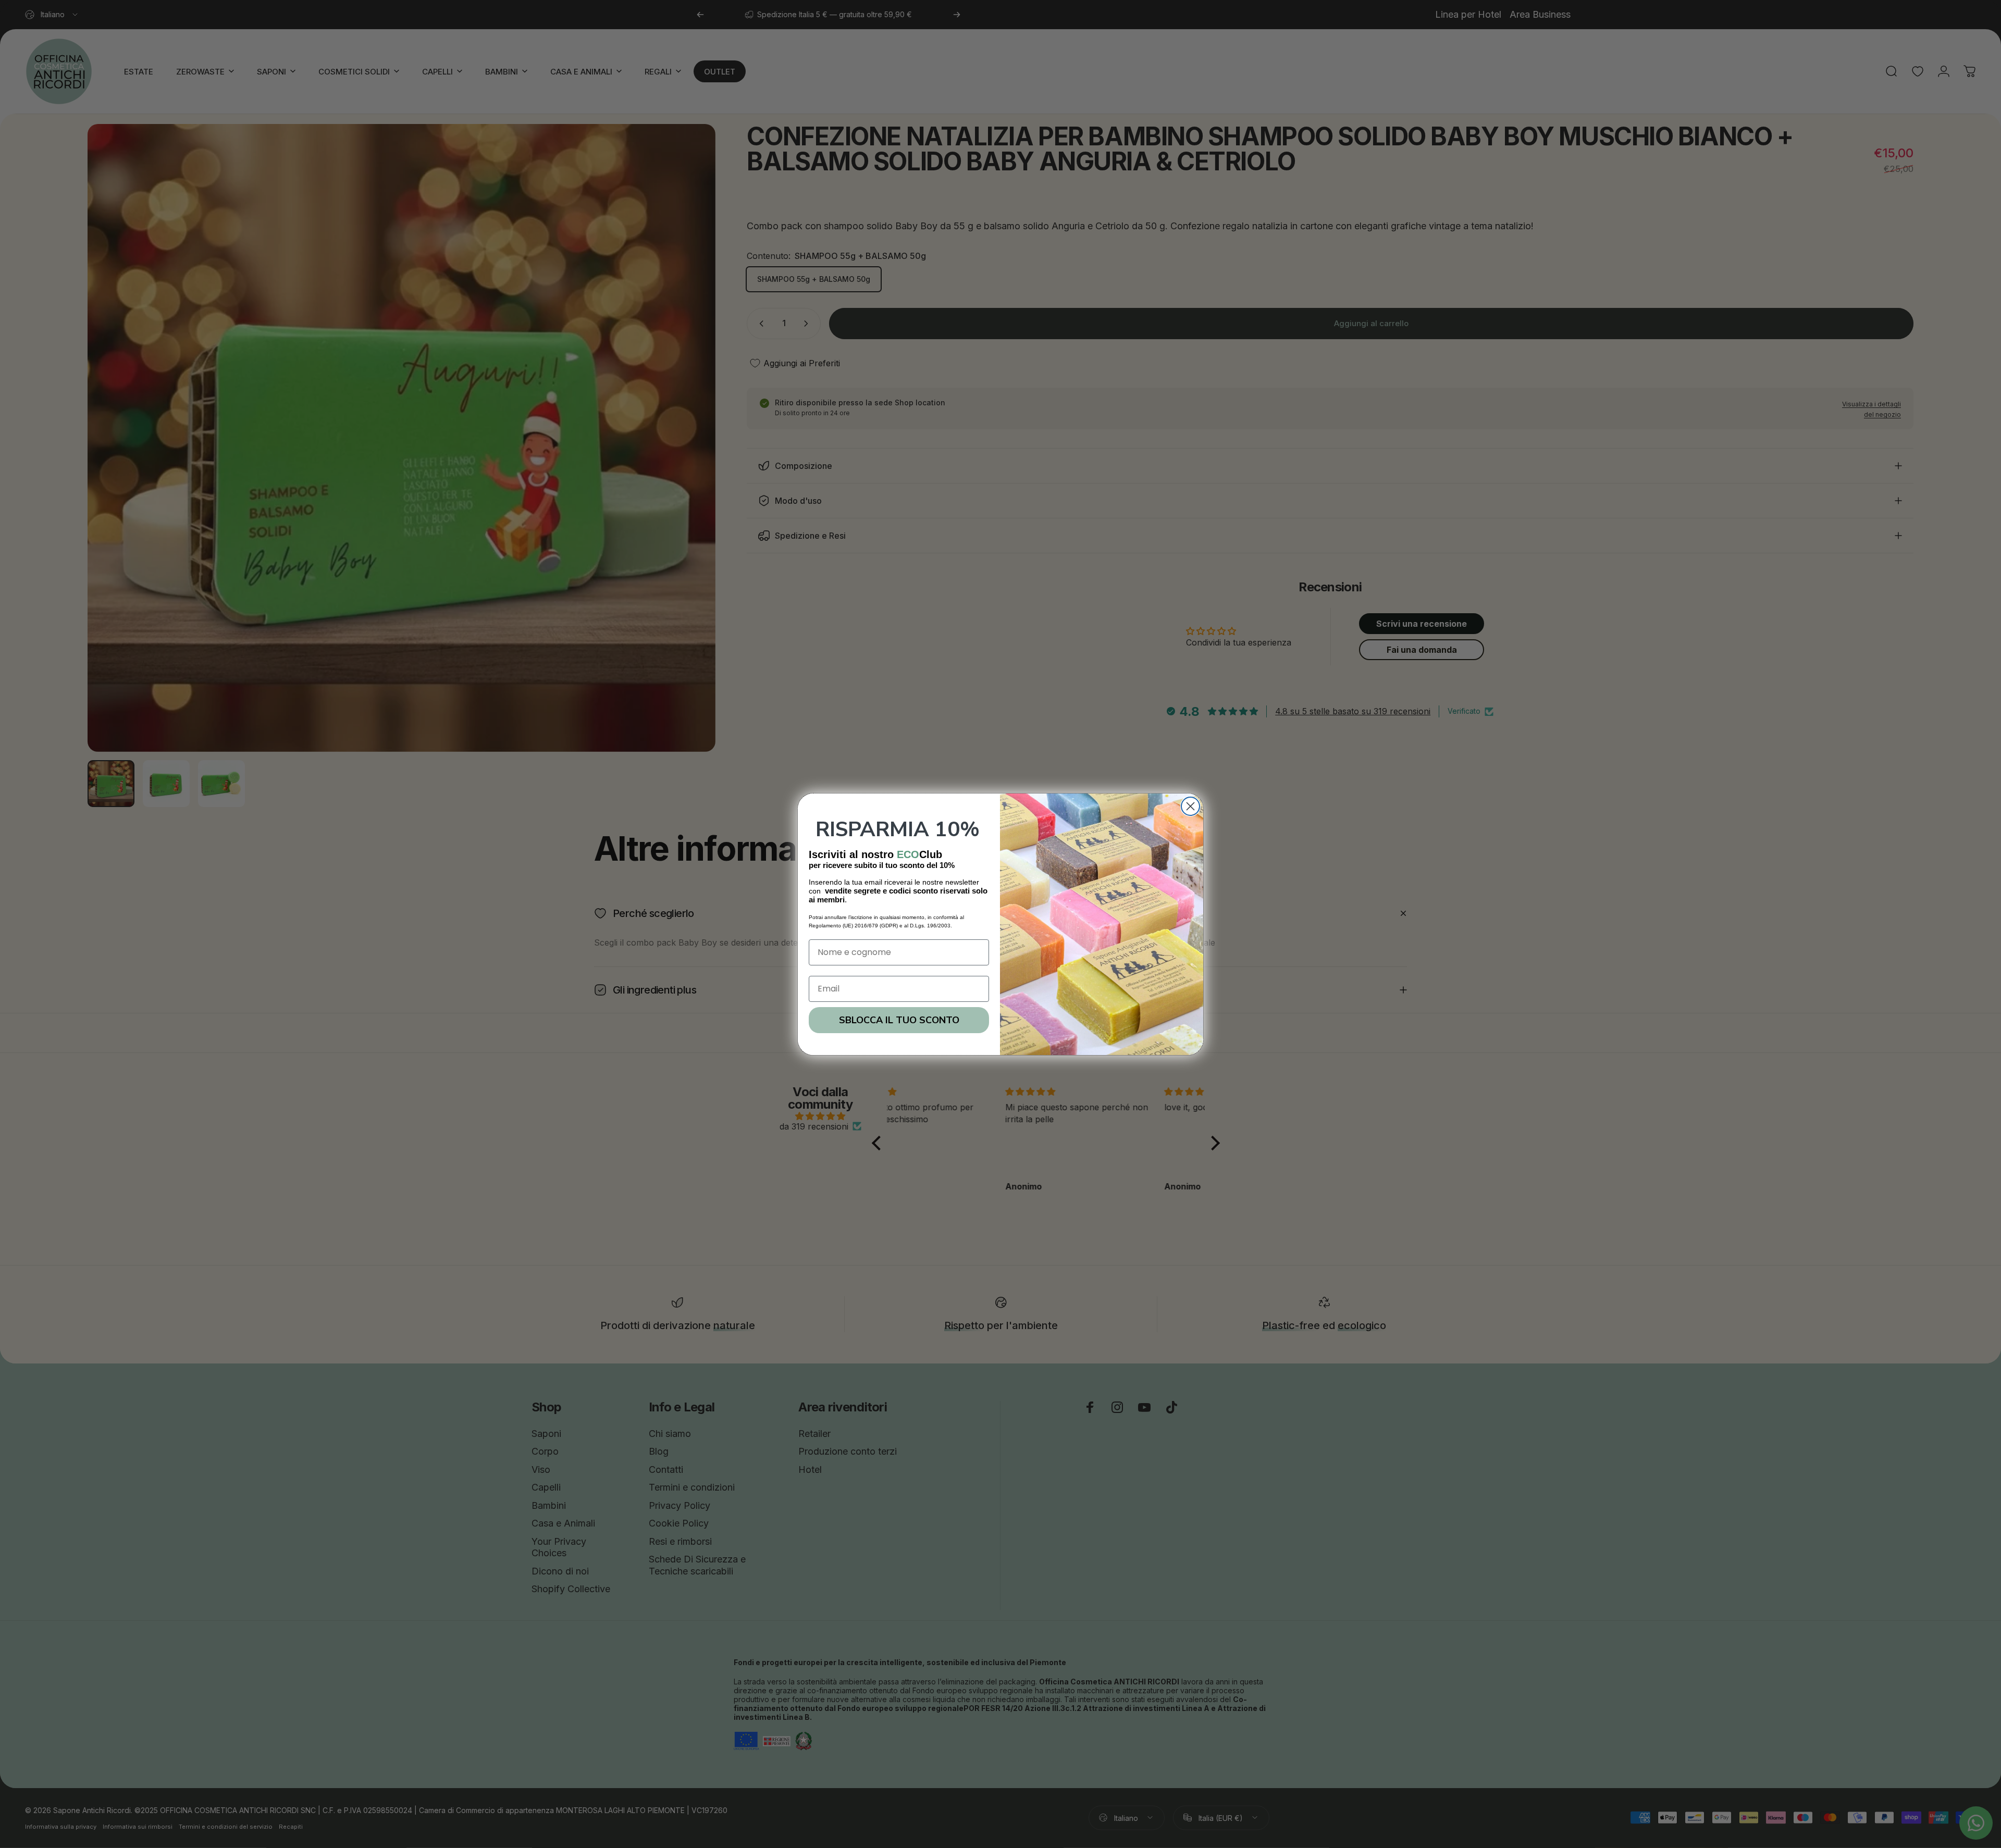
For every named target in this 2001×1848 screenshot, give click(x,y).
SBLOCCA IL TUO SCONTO (899, 1020)
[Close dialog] (1190, 806)
